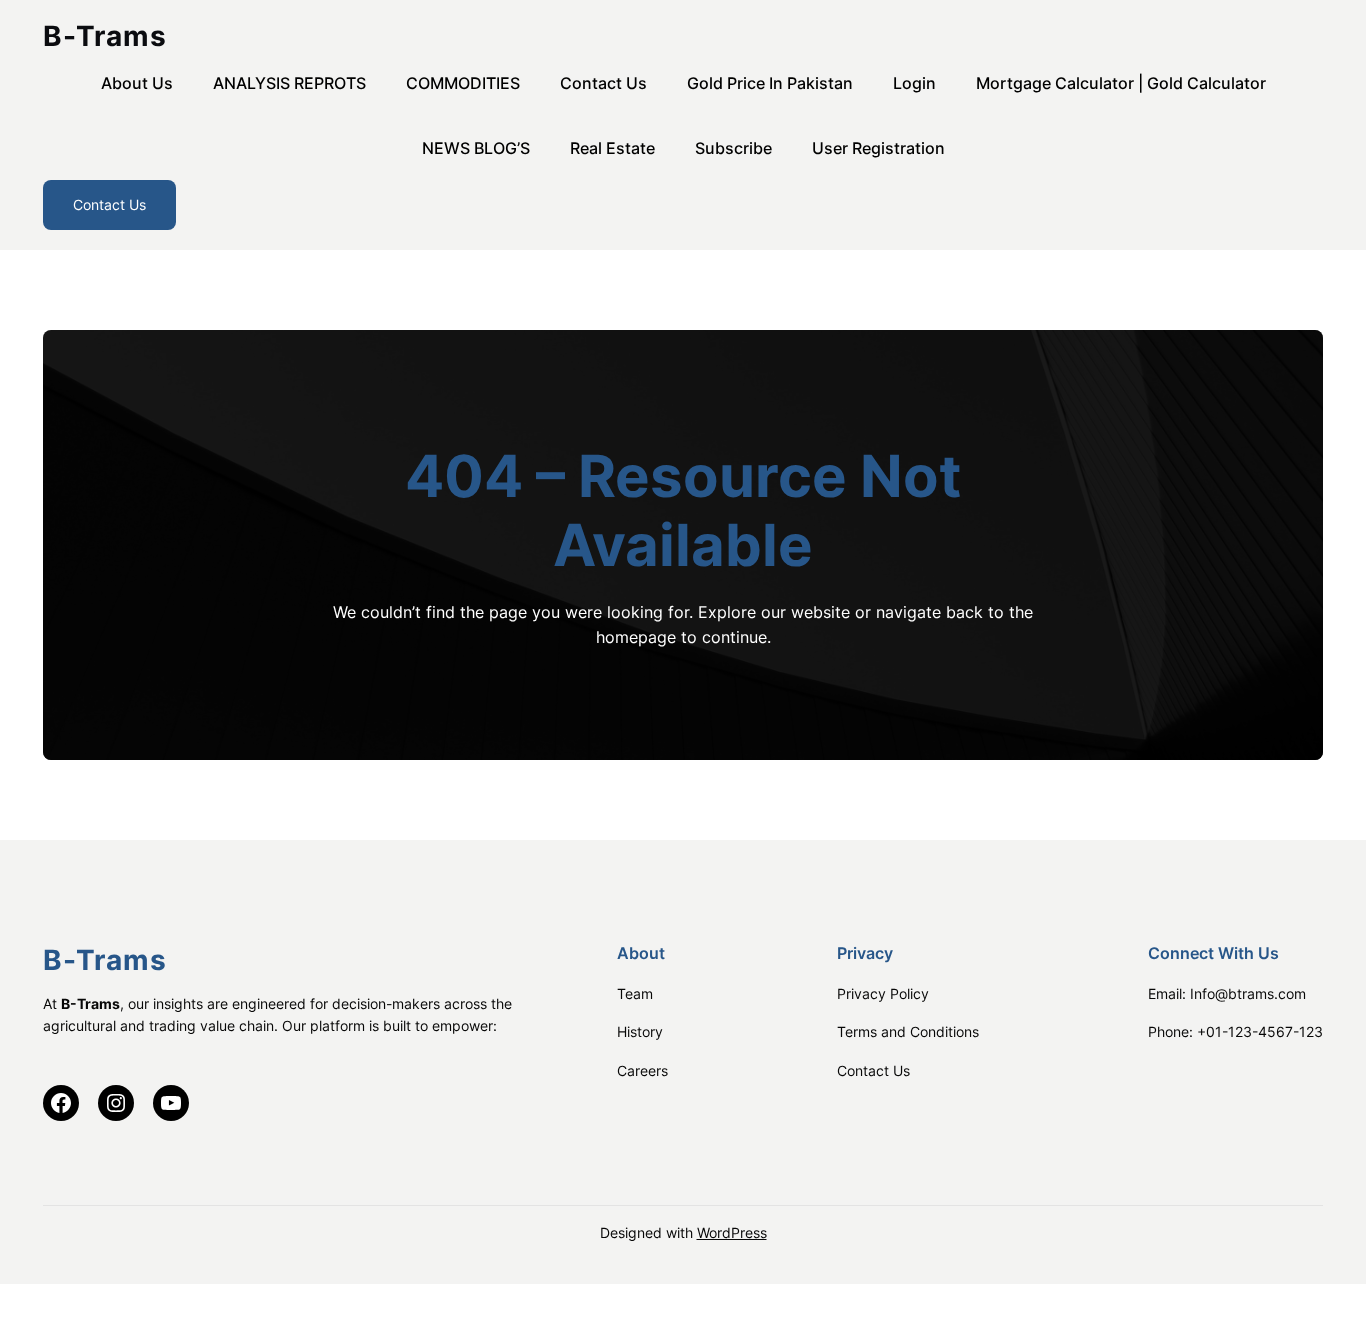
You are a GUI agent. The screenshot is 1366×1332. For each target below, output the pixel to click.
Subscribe (733, 148)
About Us (137, 83)
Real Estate (612, 148)
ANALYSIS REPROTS (289, 83)
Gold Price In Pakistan (770, 83)
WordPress (732, 1232)
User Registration (878, 148)
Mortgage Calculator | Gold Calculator (1121, 83)
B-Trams (105, 36)
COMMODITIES (463, 83)
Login (914, 83)
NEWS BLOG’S (476, 148)
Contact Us (603, 83)
